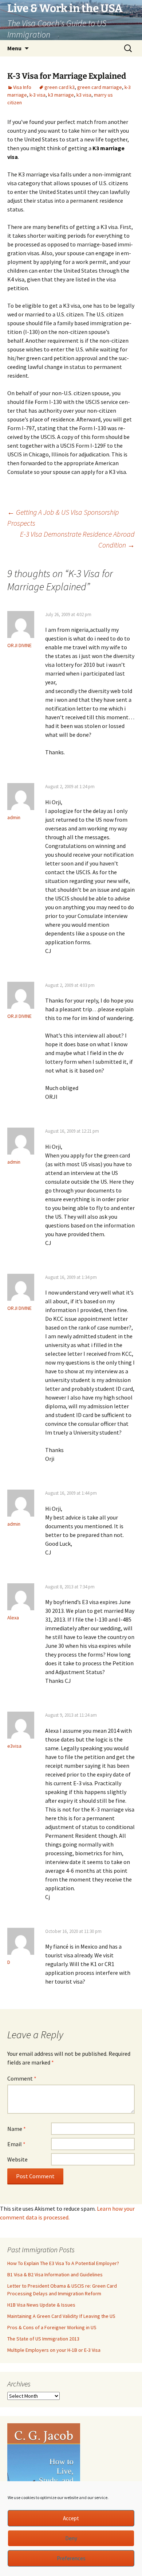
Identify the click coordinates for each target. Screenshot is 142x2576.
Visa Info (22, 87)
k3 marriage (61, 95)
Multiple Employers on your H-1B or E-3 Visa (54, 2350)
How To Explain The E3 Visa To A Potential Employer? (63, 2263)
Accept (71, 2518)
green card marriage (100, 87)
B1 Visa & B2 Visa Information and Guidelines (55, 2275)
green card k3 (60, 87)
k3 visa (84, 95)
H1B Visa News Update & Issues (41, 2305)
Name (17, 2129)
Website (17, 2159)
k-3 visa (38, 95)
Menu (14, 48)
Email (16, 2144)
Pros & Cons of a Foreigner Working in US (52, 2327)
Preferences (71, 2558)
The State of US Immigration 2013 (43, 2339)
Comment (22, 2078)
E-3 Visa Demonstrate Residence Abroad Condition (77, 539)
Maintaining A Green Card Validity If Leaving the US (61, 2316)
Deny (71, 2538)
